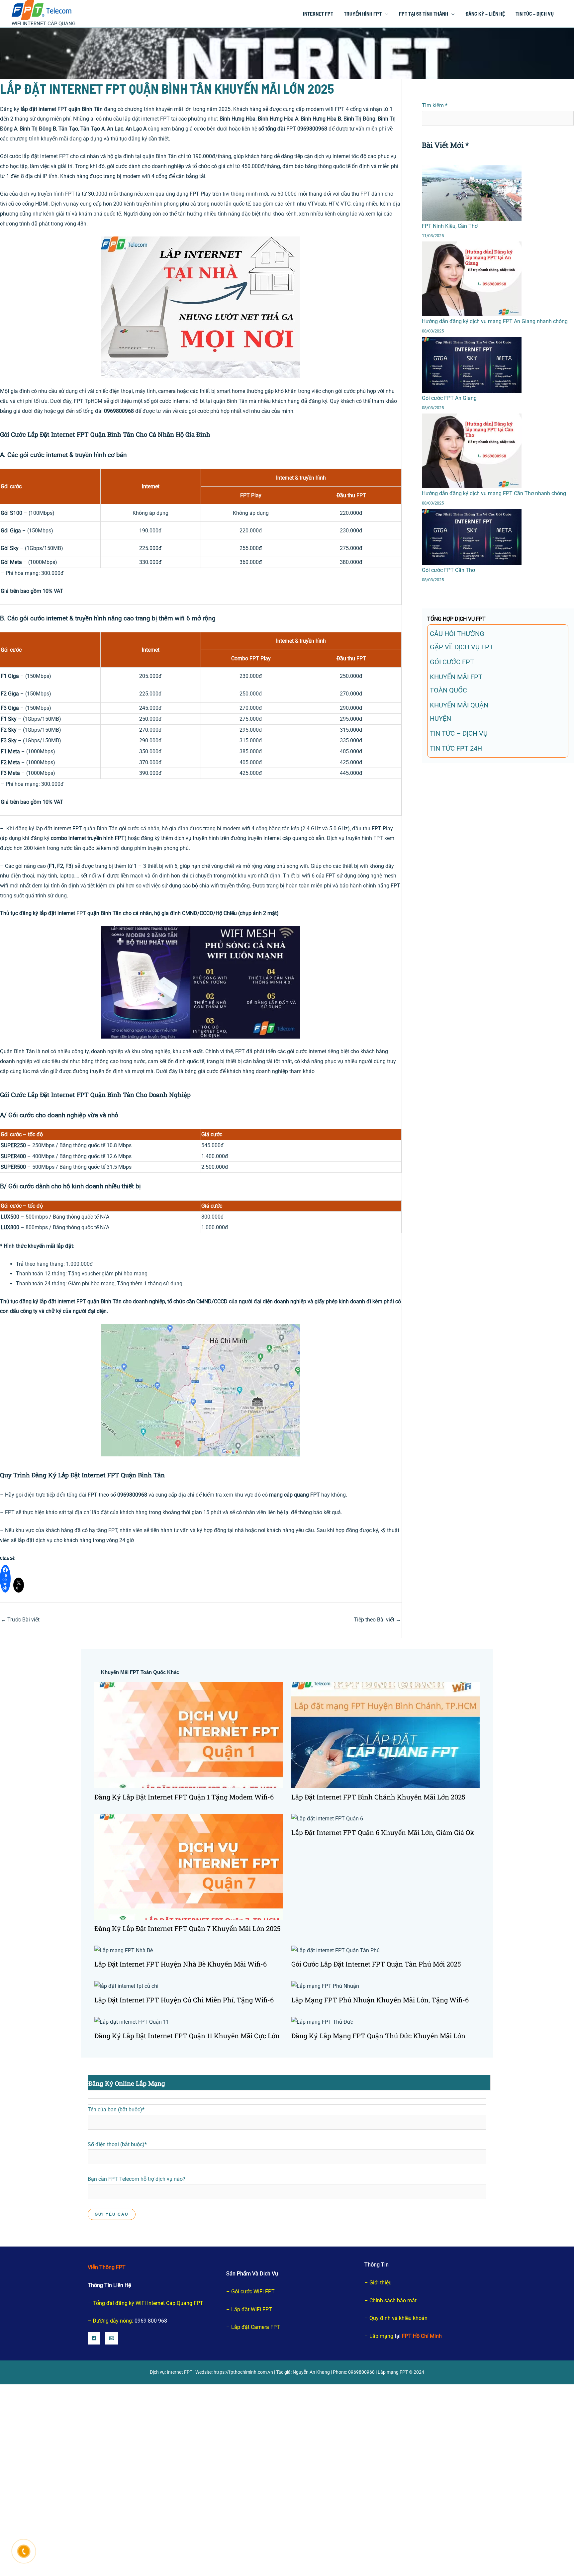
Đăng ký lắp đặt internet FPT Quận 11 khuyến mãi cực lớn (187, 2036)
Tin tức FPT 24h (456, 748)
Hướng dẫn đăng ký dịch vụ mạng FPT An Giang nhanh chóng (495, 321)
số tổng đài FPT (277, 129)
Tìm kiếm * (435, 105)
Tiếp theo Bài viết (377, 1620)
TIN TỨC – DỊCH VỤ (459, 733)
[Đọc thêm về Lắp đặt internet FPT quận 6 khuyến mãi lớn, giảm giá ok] (327, 1819)
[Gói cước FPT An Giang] (472, 365)
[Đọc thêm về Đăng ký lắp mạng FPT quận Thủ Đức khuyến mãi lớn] (322, 2022)
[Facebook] (94, 2338)
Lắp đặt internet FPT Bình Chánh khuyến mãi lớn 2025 (378, 1797)
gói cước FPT (452, 662)
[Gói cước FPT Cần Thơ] (472, 537)
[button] (385, 13)
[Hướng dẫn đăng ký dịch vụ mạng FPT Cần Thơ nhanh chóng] (472, 451)
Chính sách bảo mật (393, 2300)
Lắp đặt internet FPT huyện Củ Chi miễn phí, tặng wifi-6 (184, 2000)
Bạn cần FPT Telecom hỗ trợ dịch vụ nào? (137, 2179)
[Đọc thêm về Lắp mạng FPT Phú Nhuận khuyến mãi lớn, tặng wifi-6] (325, 1986)
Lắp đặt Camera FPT (256, 2327)
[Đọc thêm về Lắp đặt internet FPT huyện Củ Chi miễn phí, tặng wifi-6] (126, 1986)
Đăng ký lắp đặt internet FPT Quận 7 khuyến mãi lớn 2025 (188, 1928)
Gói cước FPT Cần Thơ (448, 570)
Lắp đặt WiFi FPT (252, 2309)
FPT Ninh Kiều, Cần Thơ (450, 226)
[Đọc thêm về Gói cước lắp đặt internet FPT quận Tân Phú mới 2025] (335, 1950)
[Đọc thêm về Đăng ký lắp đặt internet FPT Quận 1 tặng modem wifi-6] (189, 1735)
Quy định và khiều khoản (398, 2318)
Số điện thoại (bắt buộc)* (117, 2144)
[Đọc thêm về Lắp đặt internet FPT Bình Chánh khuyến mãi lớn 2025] (386, 1735)
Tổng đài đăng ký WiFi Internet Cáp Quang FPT (148, 2303)
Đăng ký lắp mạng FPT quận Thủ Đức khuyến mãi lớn (378, 2036)
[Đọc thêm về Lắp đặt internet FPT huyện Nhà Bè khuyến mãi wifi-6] (124, 1950)
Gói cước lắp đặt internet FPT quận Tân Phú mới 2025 (376, 1964)
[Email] (112, 2338)
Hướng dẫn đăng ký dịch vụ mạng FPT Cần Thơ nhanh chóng (494, 493)
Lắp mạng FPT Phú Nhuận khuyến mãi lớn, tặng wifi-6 (380, 2000)
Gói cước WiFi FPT (253, 2292)
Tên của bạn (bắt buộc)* (116, 2110)
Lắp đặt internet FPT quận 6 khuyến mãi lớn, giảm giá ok (383, 1832)
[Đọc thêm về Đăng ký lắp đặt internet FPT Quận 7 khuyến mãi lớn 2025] (189, 1866)
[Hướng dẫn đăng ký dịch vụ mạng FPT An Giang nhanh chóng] (472, 279)
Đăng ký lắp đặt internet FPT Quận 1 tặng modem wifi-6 (184, 1797)
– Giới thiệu (378, 2283)
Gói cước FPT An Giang (449, 398)
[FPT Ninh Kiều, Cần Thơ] (472, 193)
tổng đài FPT (82, 1495)
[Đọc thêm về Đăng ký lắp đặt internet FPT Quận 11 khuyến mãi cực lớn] (132, 2022)
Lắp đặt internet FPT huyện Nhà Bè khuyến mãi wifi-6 (181, 1964)
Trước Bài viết (20, 1620)
